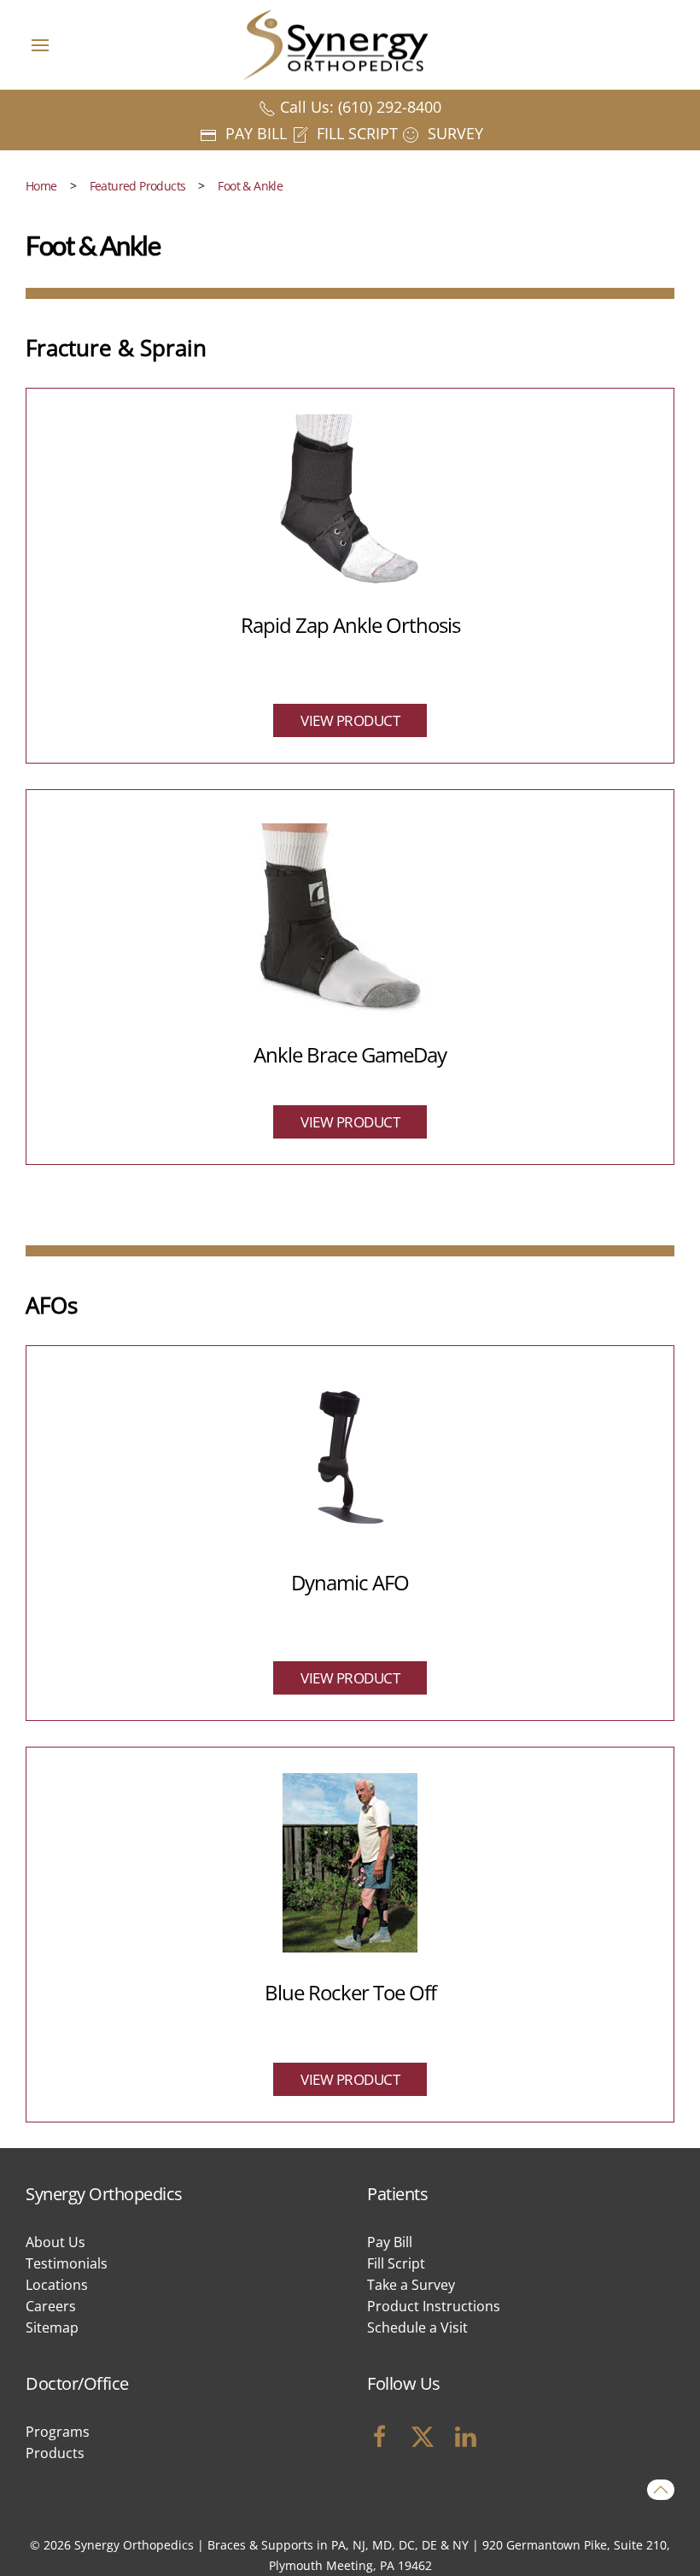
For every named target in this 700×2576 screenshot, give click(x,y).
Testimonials (67, 2263)
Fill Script (396, 2263)
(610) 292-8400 (390, 107)
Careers (51, 2306)
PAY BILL (254, 133)
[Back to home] (350, 45)
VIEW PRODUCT (350, 720)
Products (55, 2453)
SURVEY (453, 133)
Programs (58, 2432)
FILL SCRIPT (355, 133)
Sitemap (52, 2327)
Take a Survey (411, 2285)
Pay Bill (390, 2242)
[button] (40, 45)
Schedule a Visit (417, 2327)
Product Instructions (434, 2306)
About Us (55, 2242)
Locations (57, 2285)
